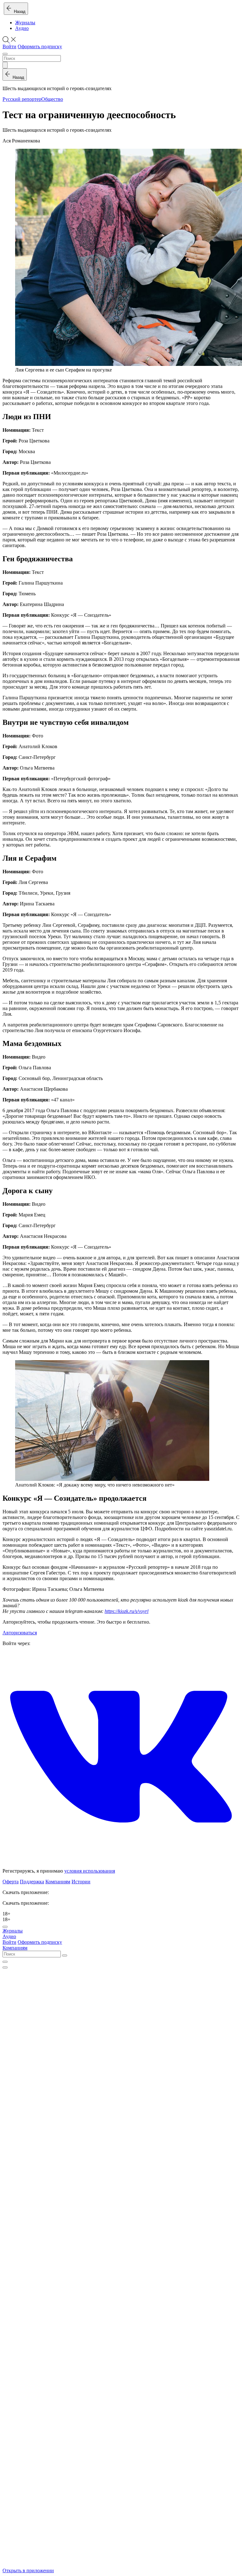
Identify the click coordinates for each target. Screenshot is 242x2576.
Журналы (25, 23)
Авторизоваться (20, 1633)
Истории (81, 1882)
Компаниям (58, 1882)
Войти (9, 46)
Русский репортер (22, 99)
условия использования (90, 1871)
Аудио (22, 28)
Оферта (11, 1882)
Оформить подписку (40, 46)
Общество (52, 99)
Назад (18, 12)
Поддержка (32, 1882)
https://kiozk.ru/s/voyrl (127, 1611)
